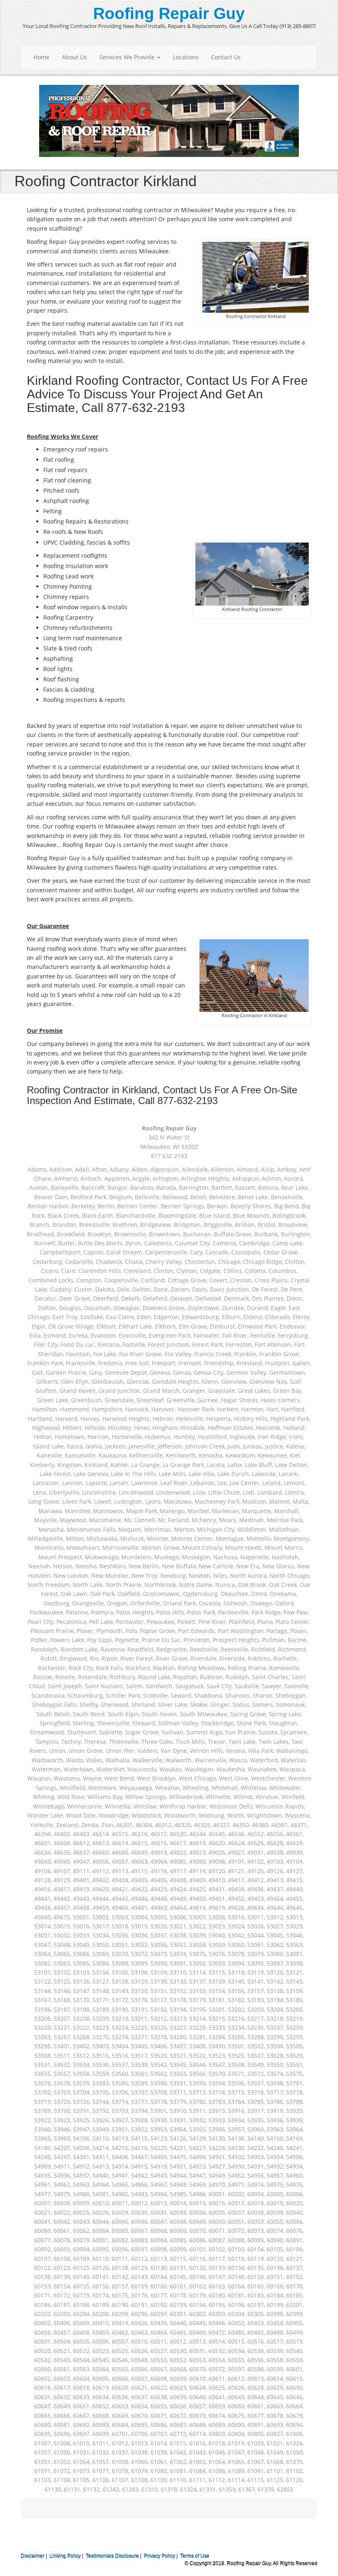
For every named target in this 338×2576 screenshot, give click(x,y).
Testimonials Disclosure (112, 2556)
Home (41, 57)
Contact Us (226, 57)
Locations (186, 57)
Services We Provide (128, 57)
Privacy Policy (160, 2556)
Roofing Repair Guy (169, 13)
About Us (74, 57)
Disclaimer (33, 2556)
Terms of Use (195, 2556)
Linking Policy (65, 2556)
